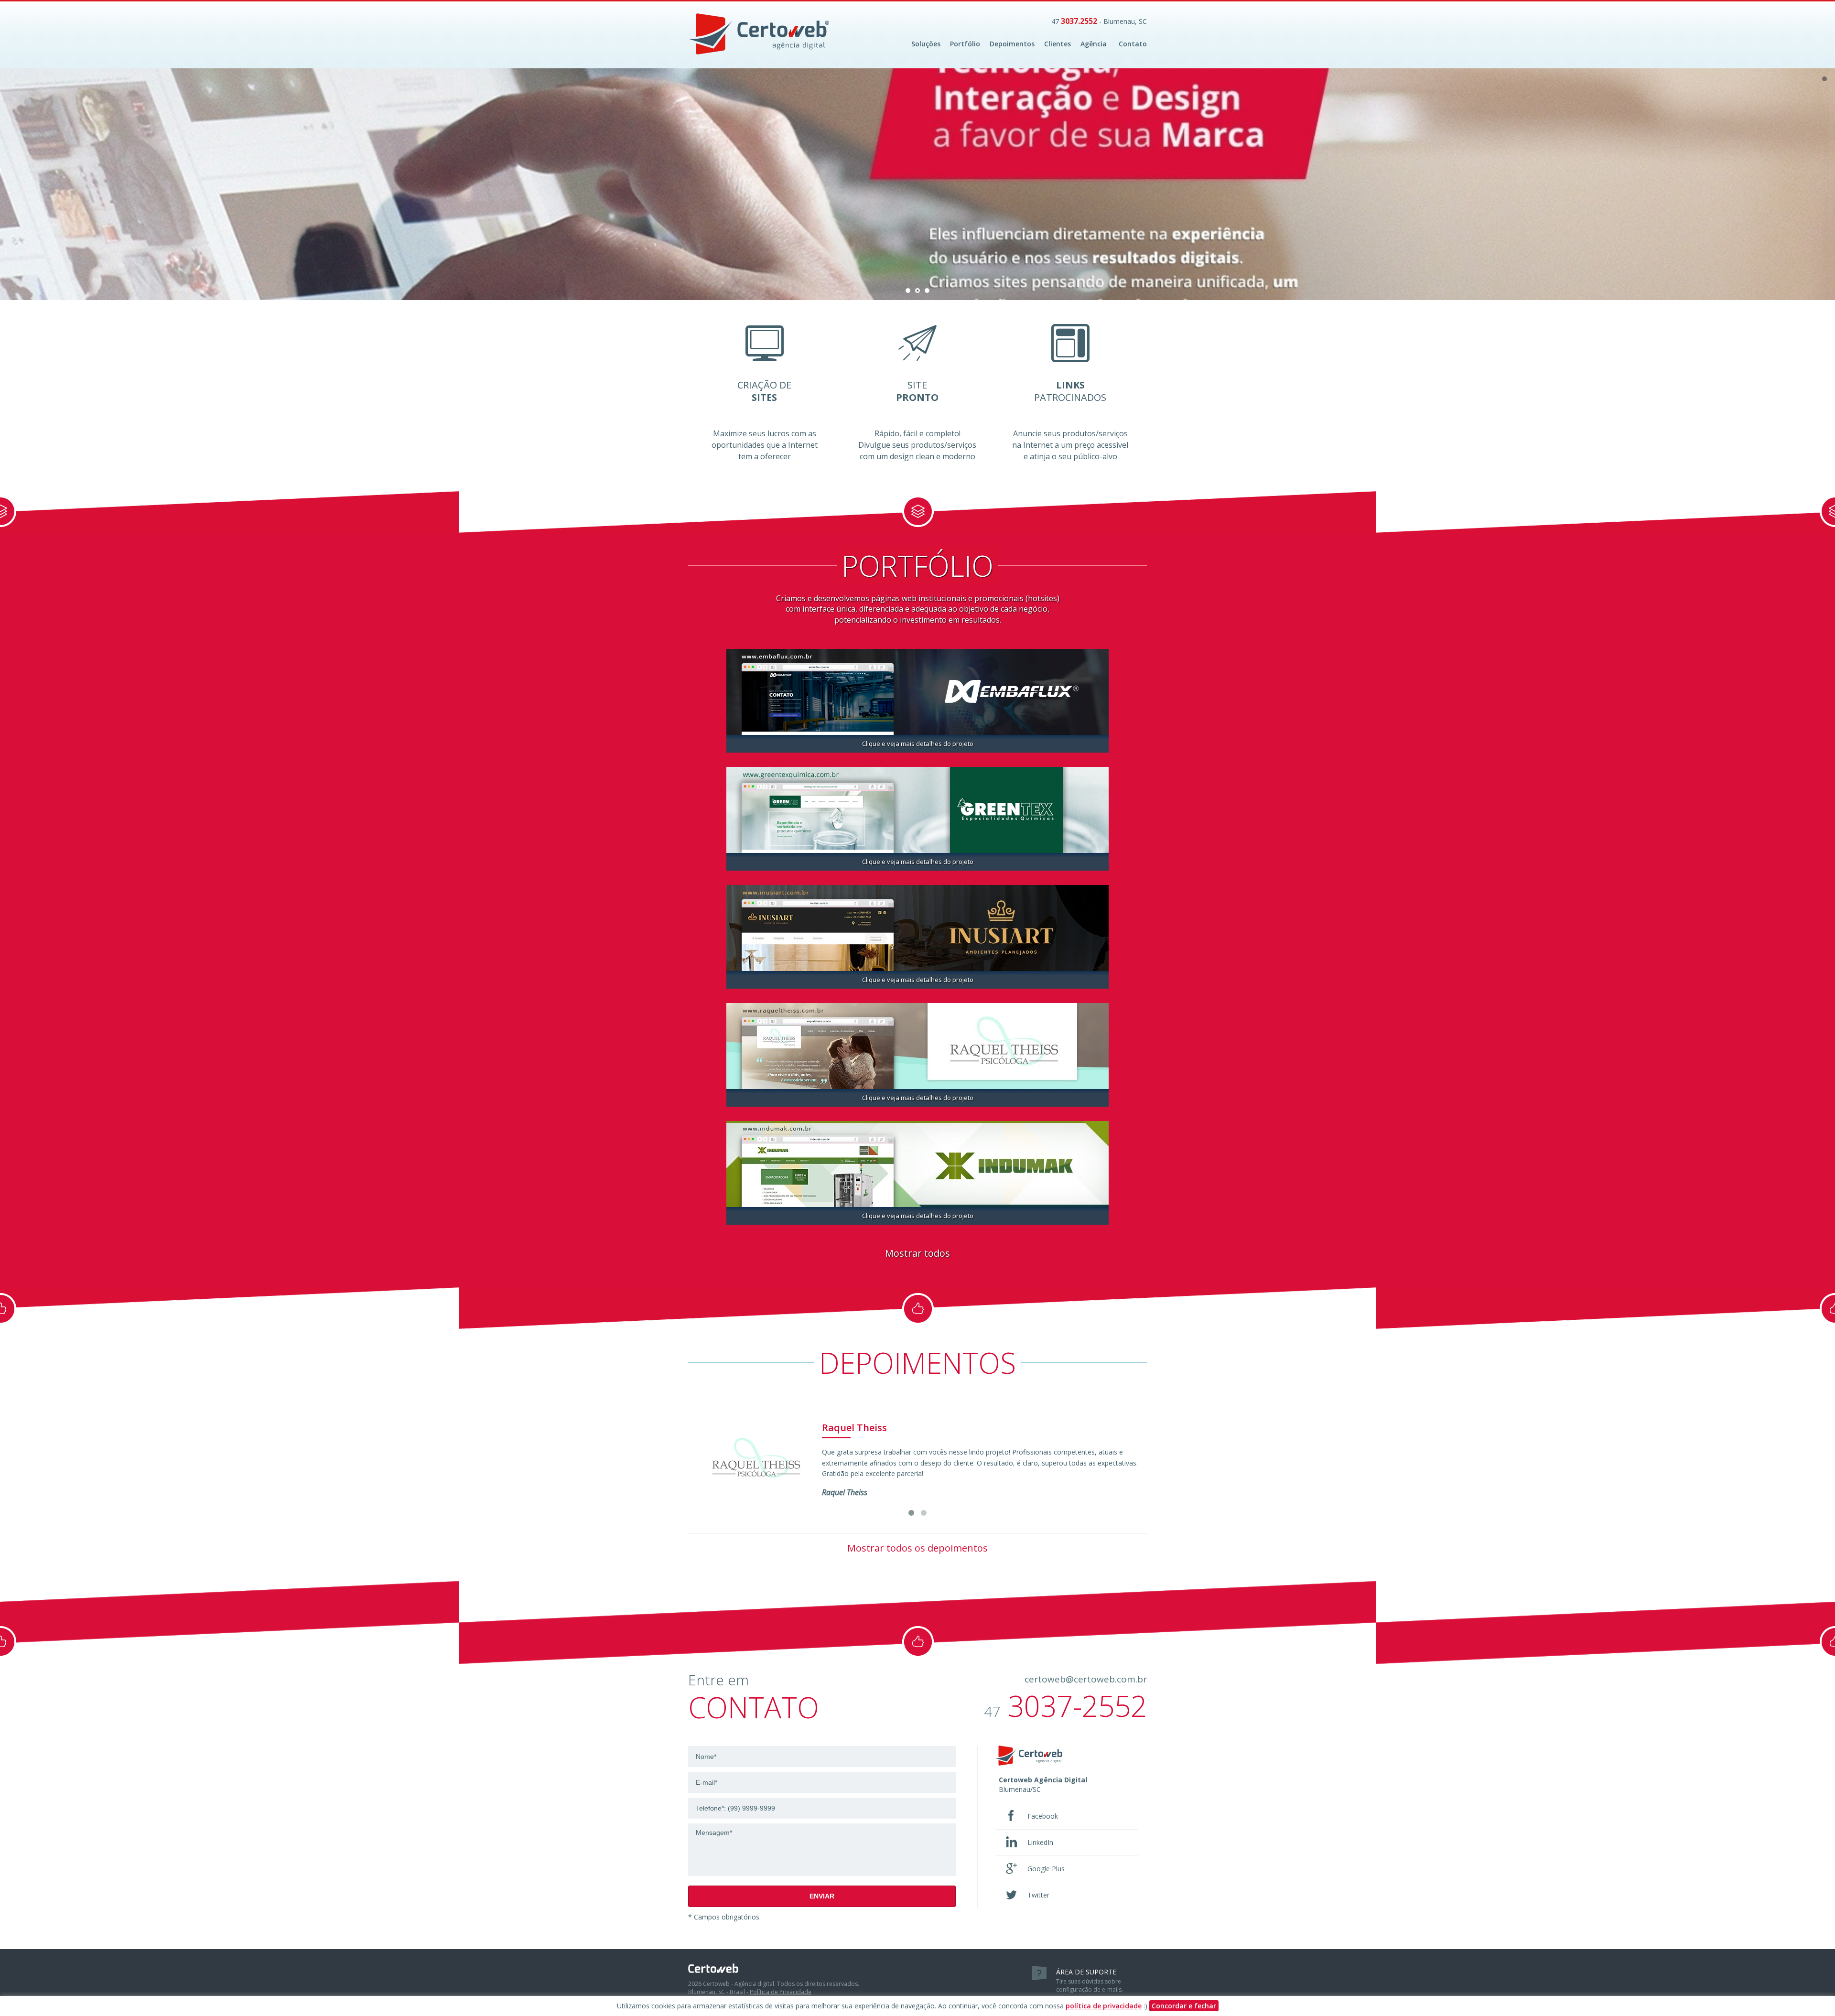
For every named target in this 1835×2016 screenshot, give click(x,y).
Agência (1094, 44)
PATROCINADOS (1070, 391)
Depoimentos (1012, 44)
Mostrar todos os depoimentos (917, 1548)
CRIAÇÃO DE (764, 391)
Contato (1133, 44)
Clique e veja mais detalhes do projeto (918, 744)
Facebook (1043, 1816)
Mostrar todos (917, 1253)
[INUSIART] (917, 927)
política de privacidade (1104, 2006)
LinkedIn (1040, 1842)
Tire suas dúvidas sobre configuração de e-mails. (1090, 1981)
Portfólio (965, 44)
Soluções (926, 44)
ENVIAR (822, 1896)
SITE (917, 391)
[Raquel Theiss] (917, 1045)
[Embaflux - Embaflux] (917, 691)
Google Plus (1046, 1869)
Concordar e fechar (1184, 2006)
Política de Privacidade (781, 1992)
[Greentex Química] (917, 809)
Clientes (1058, 44)
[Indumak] (917, 1163)
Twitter (1038, 1895)
